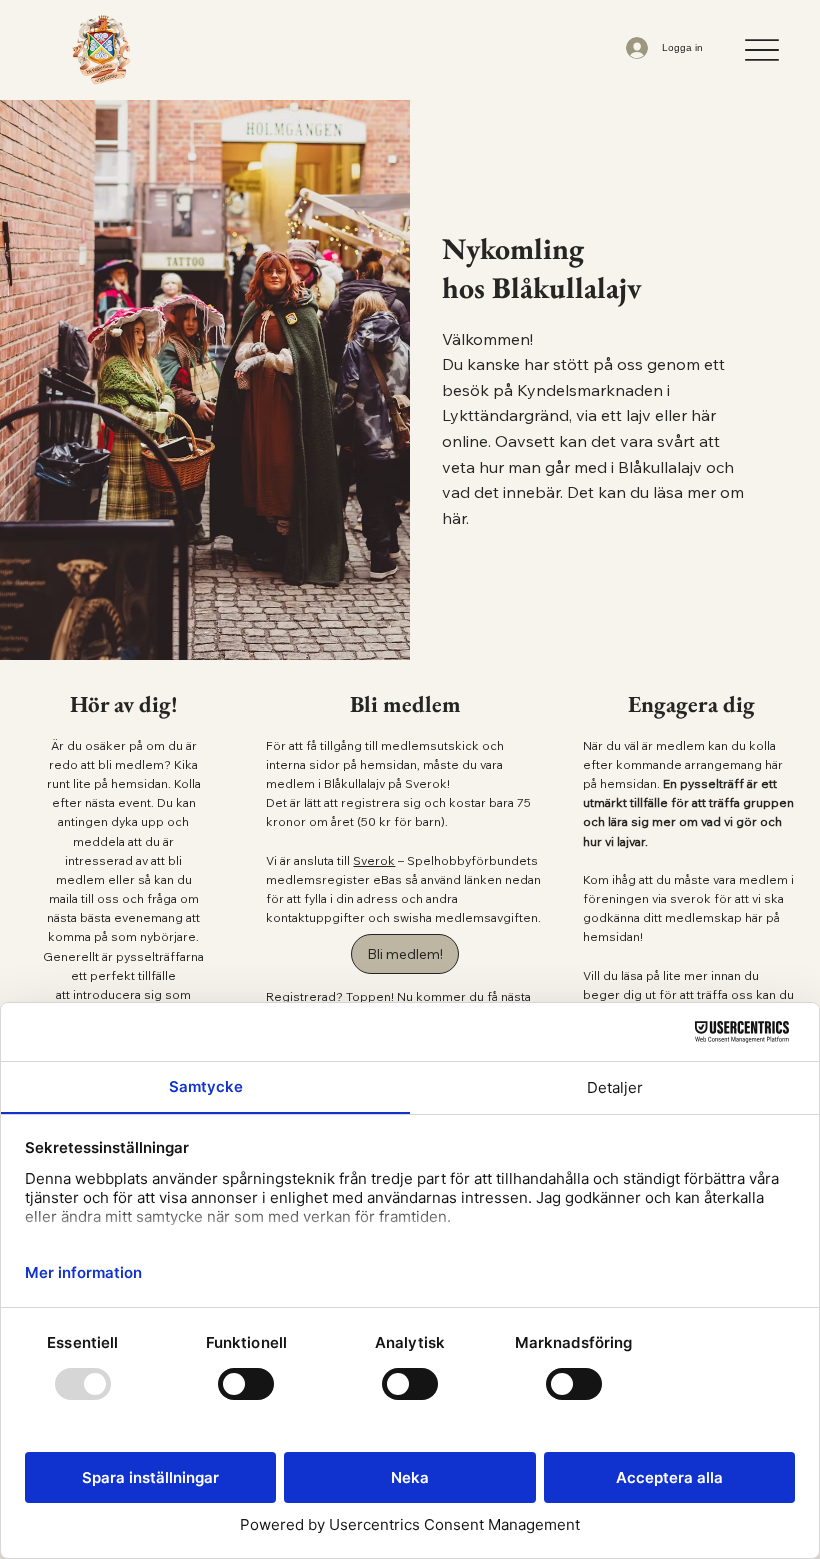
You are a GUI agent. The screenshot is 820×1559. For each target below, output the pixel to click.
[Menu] (761, 50)
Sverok (374, 860)
